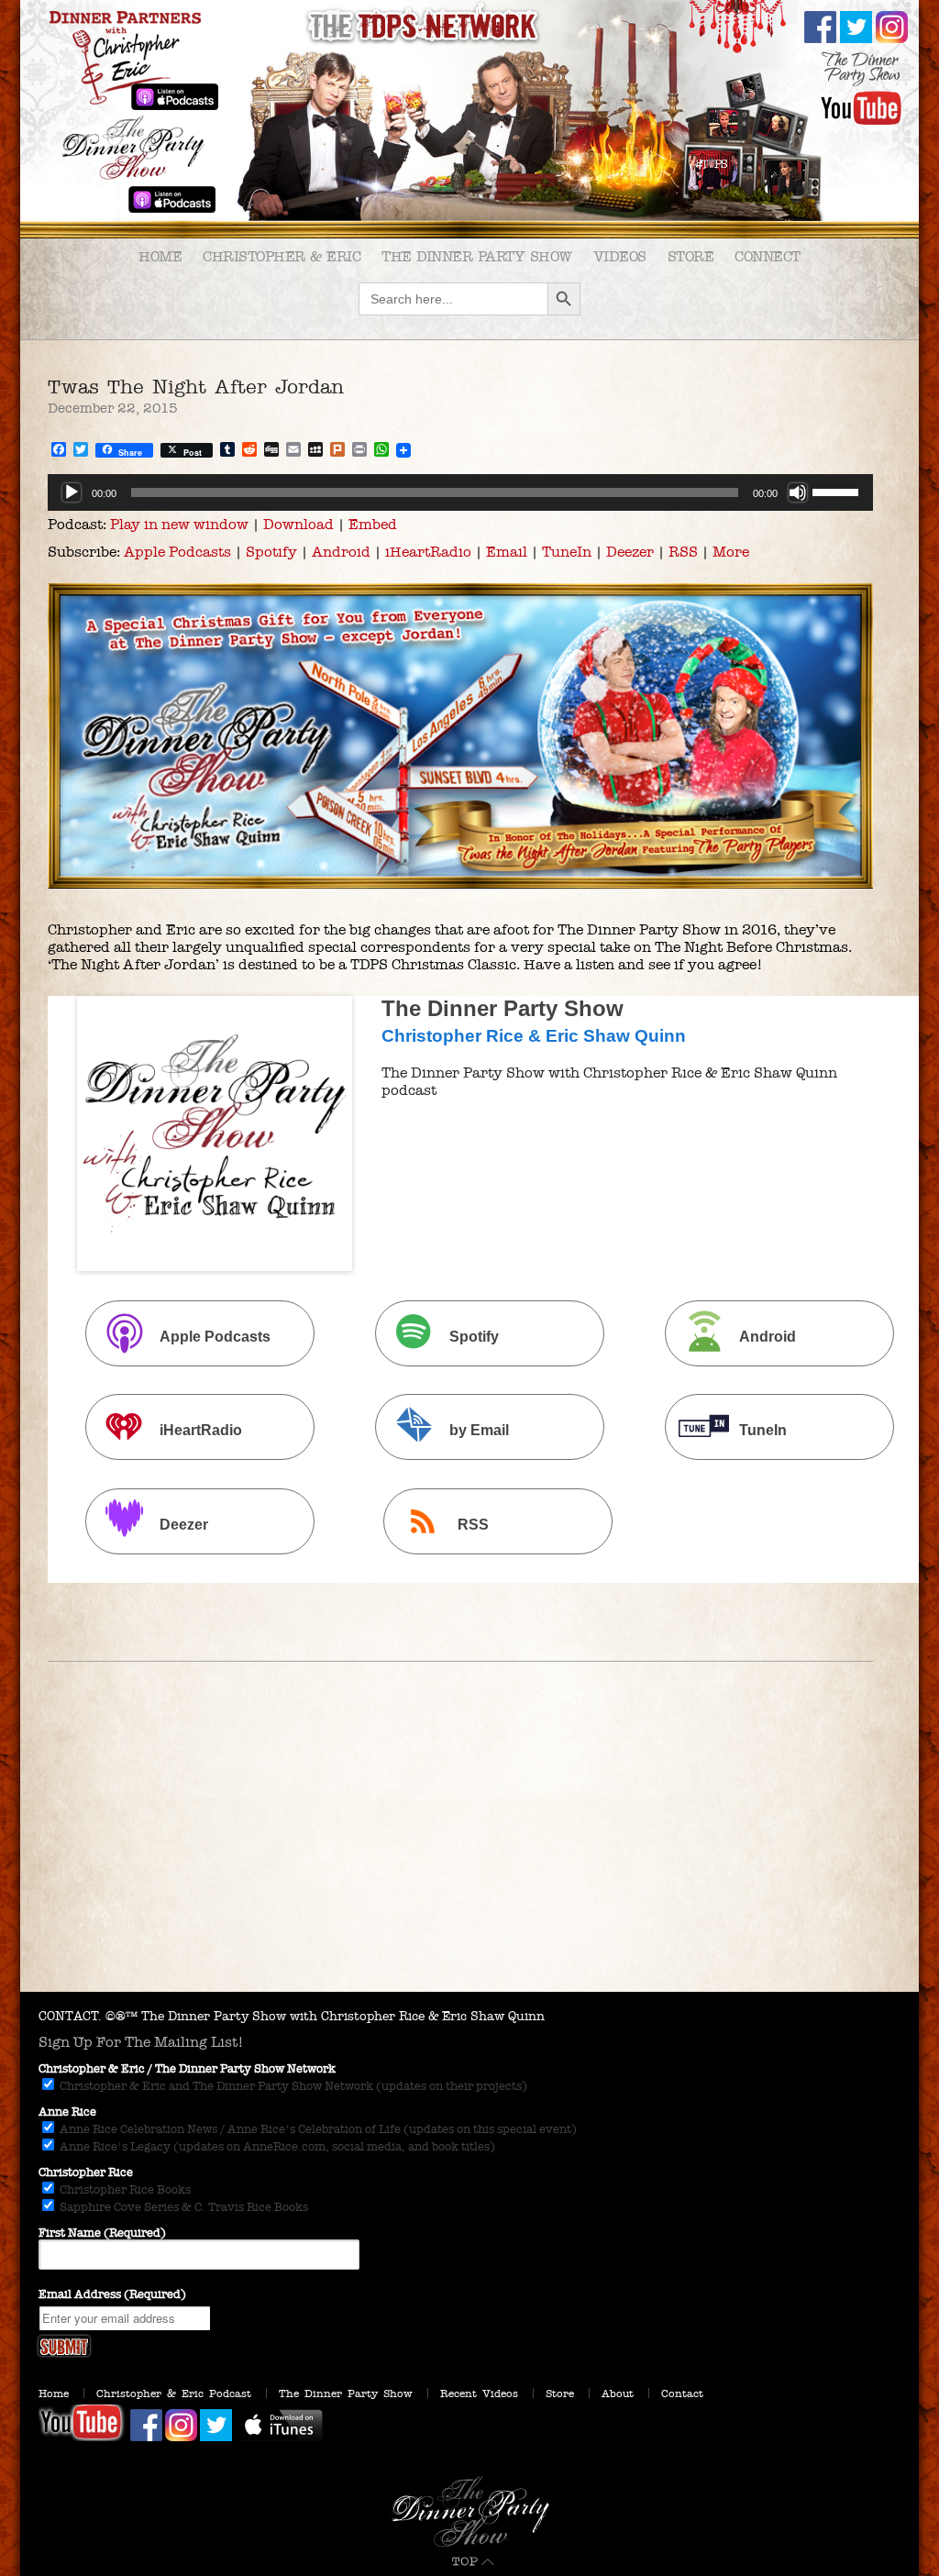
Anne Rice (67, 2112)
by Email (479, 1431)
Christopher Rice (86, 2172)
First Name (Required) (102, 2233)
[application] (460, 492)
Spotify (271, 552)
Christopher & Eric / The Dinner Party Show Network (187, 2069)
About (618, 2394)
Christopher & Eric (282, 256)
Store (691, 256)
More (731, 552)
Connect (768, 256)
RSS (683, 552)
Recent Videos (479, 2394)
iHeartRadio (428, 552)
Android (341, 552)
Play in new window (179, 524)
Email (507, 552)
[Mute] (798, 492)
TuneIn (567, 552)
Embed (373, 524)
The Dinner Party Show (477, 256)
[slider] (838, 491)
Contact (682, 2394)
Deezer (630, 552)
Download (298, 524)
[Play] (72, 492)
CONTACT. (70, 2016)
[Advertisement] (469, 1854)
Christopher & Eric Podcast (174, 2394)
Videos (620, 256)
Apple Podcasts (177, 552)
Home (160, 256)
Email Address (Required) (112, 2294)
